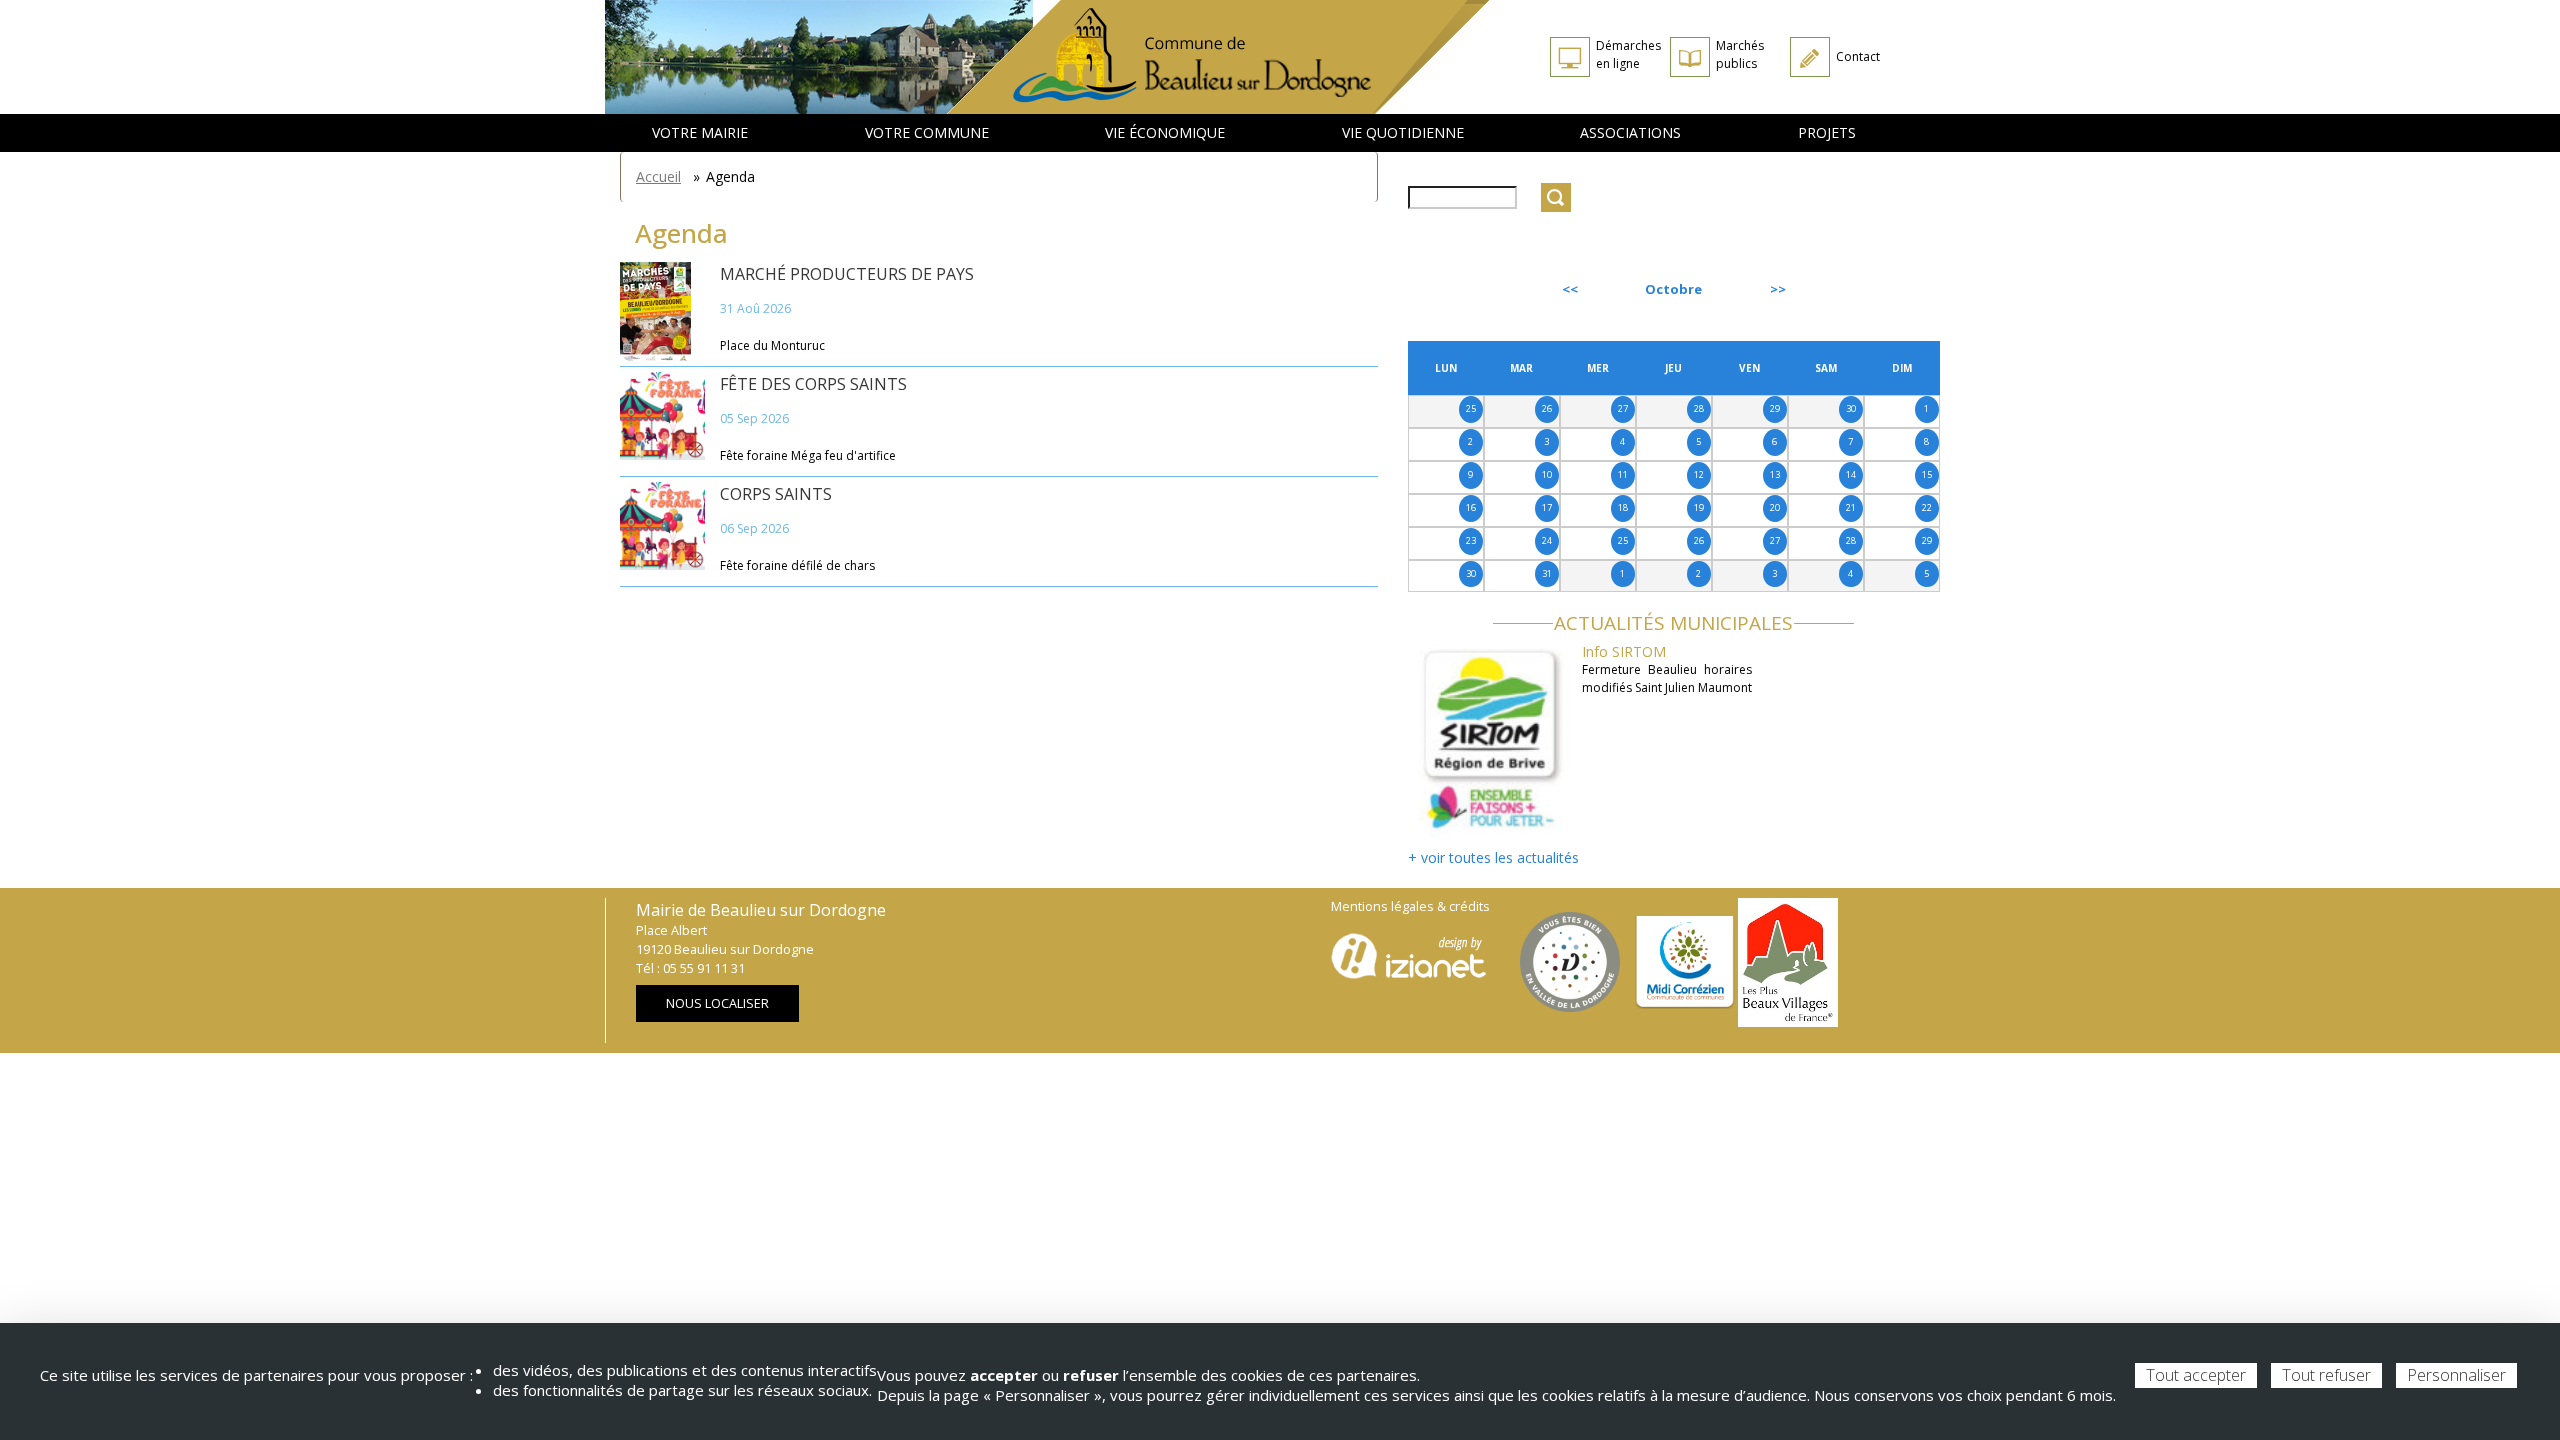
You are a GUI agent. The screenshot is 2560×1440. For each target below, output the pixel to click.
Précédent (1462, 289)
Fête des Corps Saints (813, 384)
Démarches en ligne (1628, 54)
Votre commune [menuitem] (927, 132)
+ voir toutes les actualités (1493, 857)
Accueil (658, 176)
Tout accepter (2196, 1375)
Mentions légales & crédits (1410, 906)
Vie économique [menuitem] (1165, 132)
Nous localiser (717, 1003)
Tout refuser (2326, 1375)
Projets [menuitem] (1827, 132)
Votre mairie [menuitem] (700, 132)
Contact (1858, 56)
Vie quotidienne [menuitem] (1403, 132)
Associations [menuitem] (1630, 132)
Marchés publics (1740, 54)
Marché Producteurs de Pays (847, 274)
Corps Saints (776, 494)
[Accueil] (1218, 57)
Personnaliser (2456, 1375)
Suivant (1894, 289)
